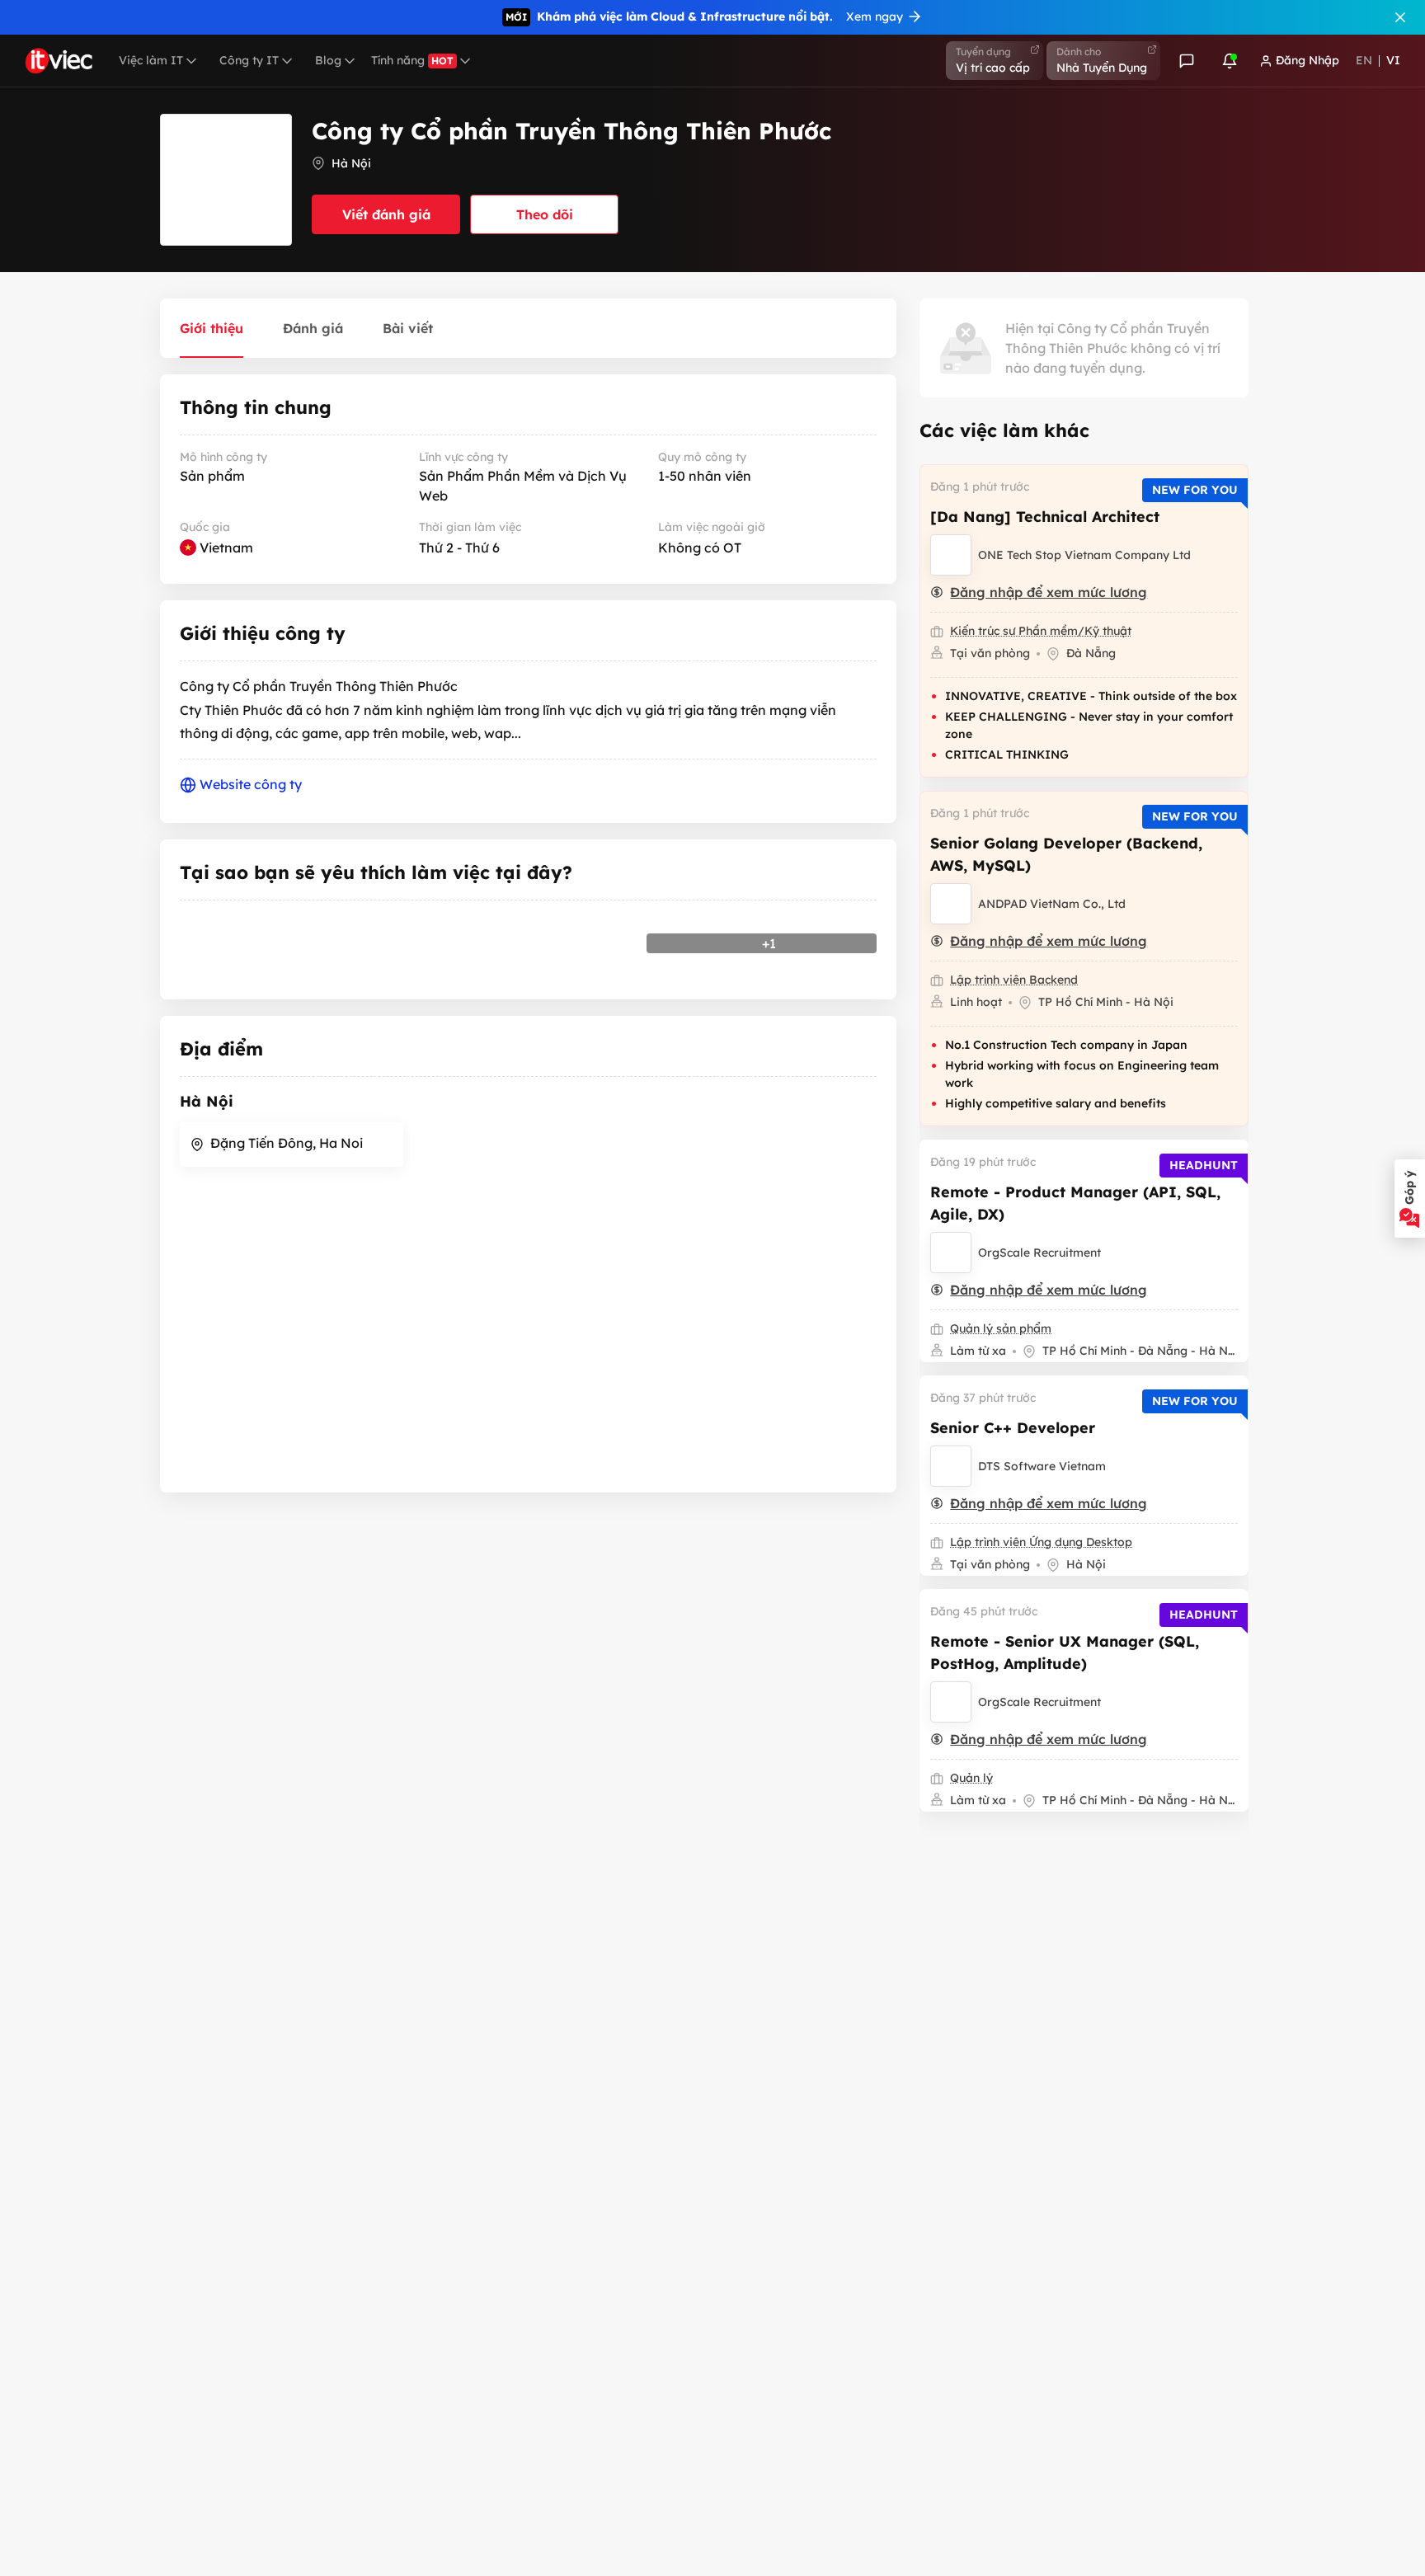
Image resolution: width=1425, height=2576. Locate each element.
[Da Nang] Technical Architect (1045, 517)
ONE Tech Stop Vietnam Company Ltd (1084, 555)
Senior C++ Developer (1013, 1428)
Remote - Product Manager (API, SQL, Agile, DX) (1075, 1203)
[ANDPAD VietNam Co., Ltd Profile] (951, 904)
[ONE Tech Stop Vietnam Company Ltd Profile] (951, 555)
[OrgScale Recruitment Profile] (951, 1253)
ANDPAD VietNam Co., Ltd (1052, 904)
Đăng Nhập (1307, 60)
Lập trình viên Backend (1014, 980)
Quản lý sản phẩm (1001, 1328)
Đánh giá (313, 328)
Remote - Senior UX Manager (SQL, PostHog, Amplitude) (1065, 1652)
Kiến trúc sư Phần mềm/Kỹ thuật (1041, 631)
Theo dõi (545, 214)
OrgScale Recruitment (1039, 1253)
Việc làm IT (151, 60)
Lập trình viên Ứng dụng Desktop (1041, 1542)
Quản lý (971, 1778)
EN (1364, 60)
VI (1393, 60)
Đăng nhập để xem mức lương (1049, 592)
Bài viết (408, 328)
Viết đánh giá (386, 214)
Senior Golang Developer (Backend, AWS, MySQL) (1066, 854)
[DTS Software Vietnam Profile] (951, 1466)
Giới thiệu (212, 328)
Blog (328, 60)
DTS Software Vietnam (1042, 1466)
